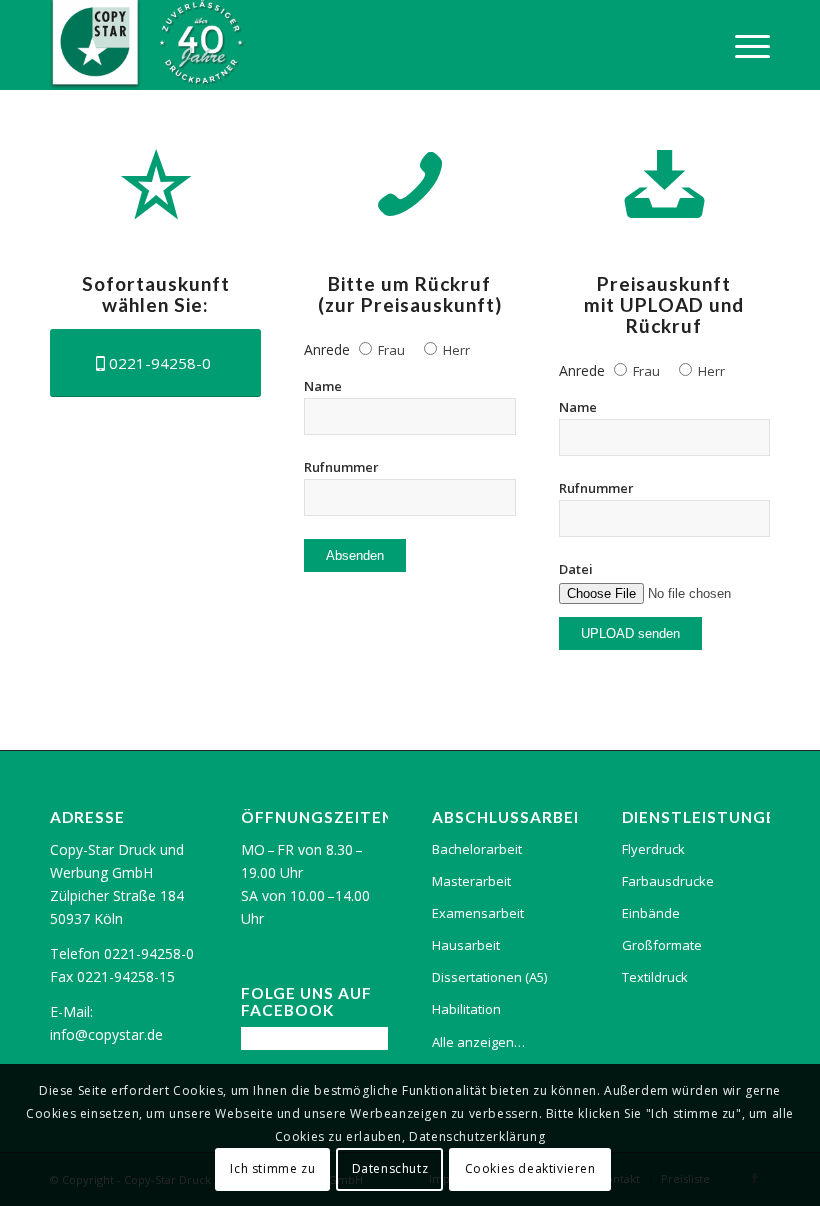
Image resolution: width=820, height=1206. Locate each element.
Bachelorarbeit (477, 849)
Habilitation (466, 1009)
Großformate (662, 945)
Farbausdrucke (668, 881)
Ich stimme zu (272, 1168)
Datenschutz (390, 1168)
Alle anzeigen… (478, 1042)
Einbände (651, 913)
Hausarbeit (466, 945)
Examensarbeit (478, 913)
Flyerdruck (653, 849)
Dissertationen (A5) (489, 977)
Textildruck (655, 977)
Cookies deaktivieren (530, 1168)
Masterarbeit (471, 881)
